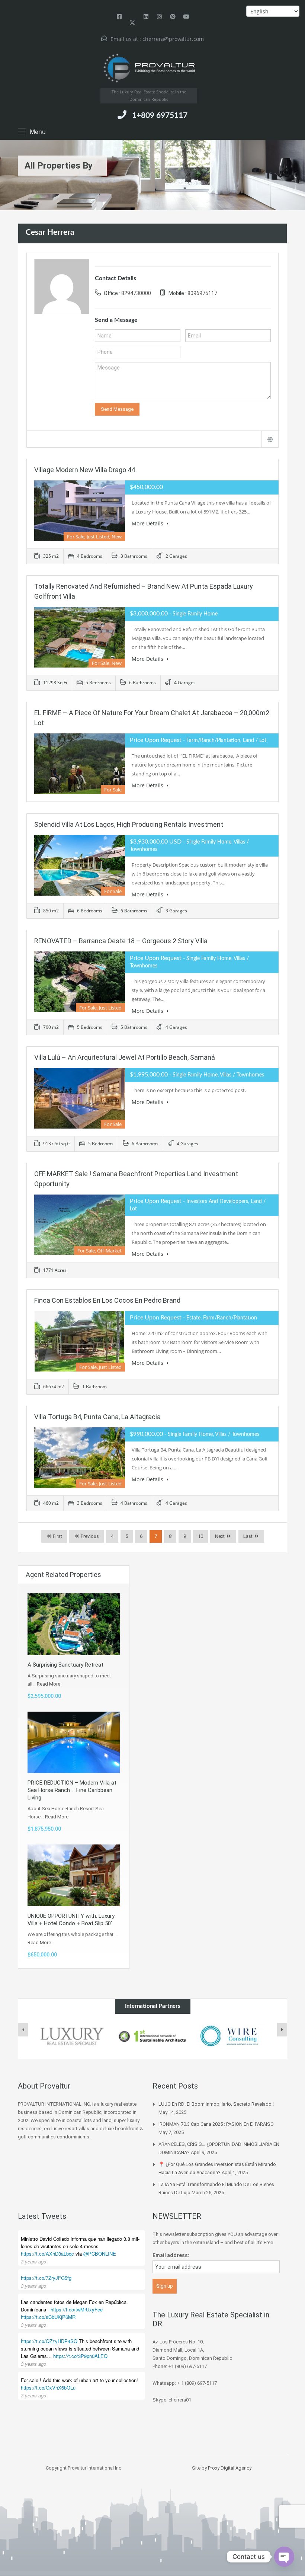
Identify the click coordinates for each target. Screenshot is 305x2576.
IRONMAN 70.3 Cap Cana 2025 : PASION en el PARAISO (216, 2124)
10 (200, 1536)
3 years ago (33, 2261)
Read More (49, 1684)
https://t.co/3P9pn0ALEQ (80, 2356)
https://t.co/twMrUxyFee (77, 2309)
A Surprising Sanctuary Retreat (65, 1665)
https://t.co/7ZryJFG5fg (46, 2278)
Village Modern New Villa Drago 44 (85, 470)
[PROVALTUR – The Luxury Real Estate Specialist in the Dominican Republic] (149, 68)
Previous (89, 1536)
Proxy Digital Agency (230, 2468)
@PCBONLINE (100, 2254)
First (57, 1536)
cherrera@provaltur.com (173, 39)
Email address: (171, 2255)
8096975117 (202, 293)
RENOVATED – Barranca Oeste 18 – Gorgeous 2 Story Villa (121, 941)
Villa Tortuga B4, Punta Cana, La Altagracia (97, 1417)
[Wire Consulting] (233, 2036)
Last (248, 1536)
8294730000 (136, 293)
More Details (148, 523)
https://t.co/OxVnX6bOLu (48, 2388)
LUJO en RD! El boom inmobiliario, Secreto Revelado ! (216, 2104)
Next (220, 1536)
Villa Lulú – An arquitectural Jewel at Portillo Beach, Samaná (125, 1057)
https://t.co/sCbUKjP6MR (48, 2317)
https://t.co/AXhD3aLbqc (47, 2254)
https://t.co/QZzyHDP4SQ (49, 2341)
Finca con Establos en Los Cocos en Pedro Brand (107, 1300)
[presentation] (23, 2030)
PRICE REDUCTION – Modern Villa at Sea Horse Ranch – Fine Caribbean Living (72, 1790)
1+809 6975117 (160, 116)
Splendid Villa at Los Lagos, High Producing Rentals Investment (129, 824)
